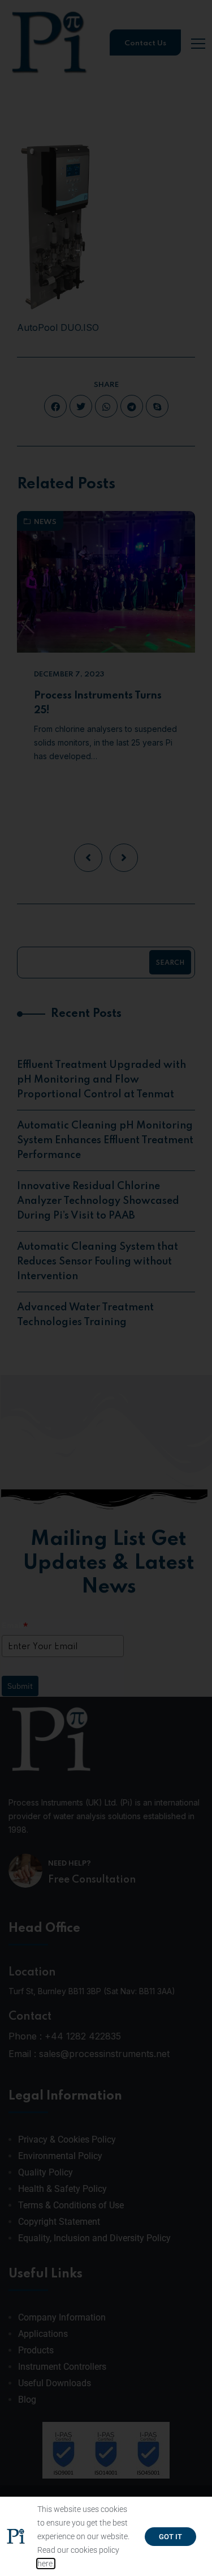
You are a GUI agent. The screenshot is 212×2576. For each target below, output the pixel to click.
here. (46, 2564)
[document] (106, 1288)
